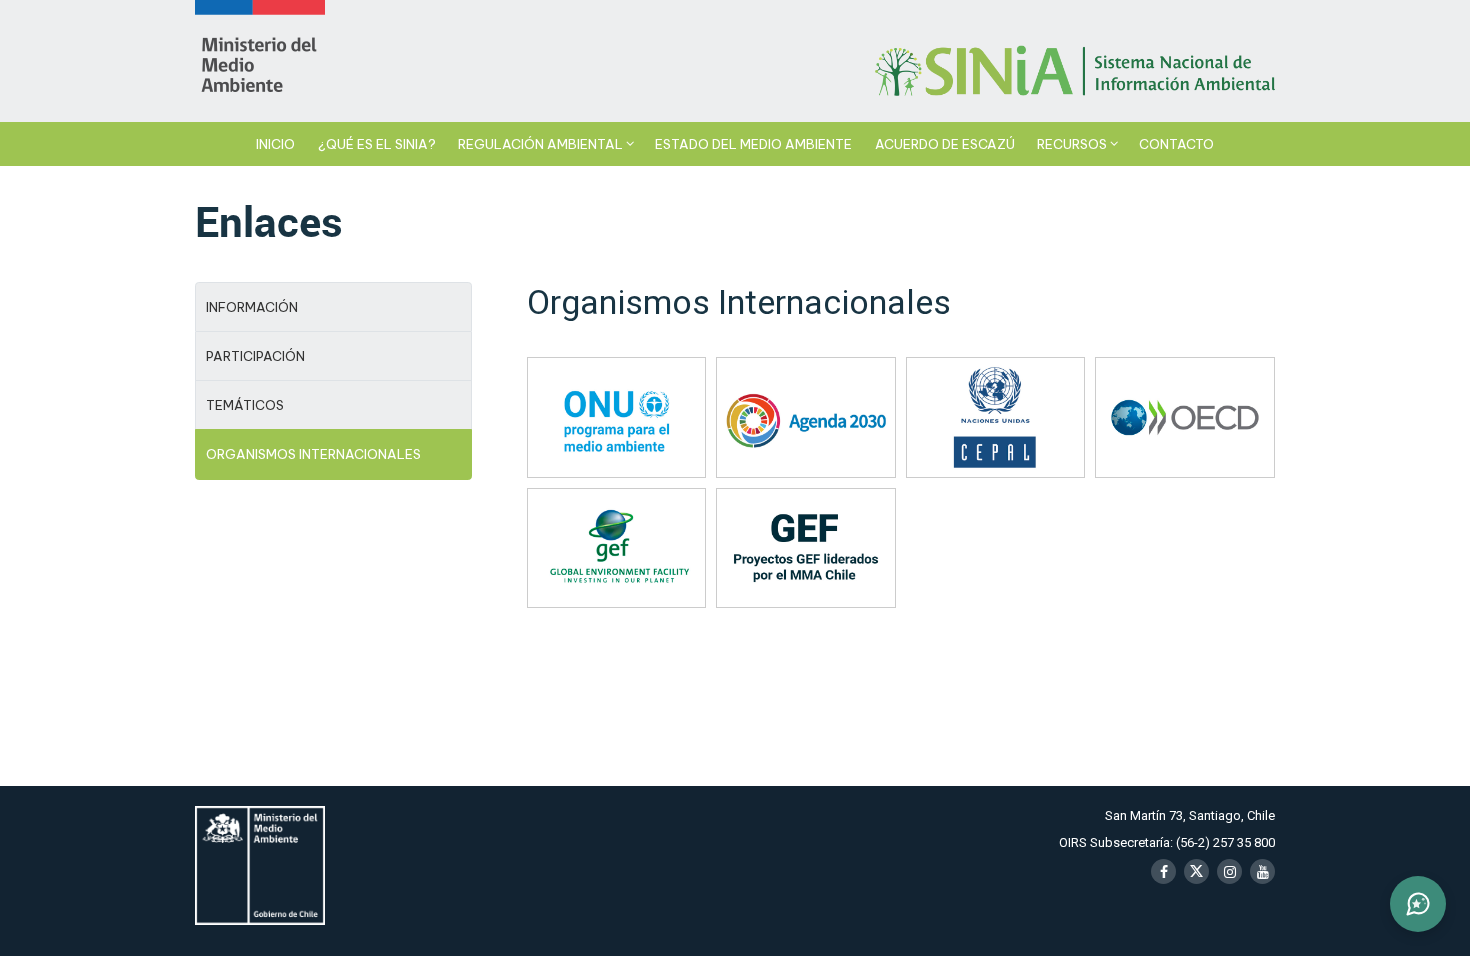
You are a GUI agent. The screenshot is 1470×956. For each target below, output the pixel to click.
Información (252, 307)
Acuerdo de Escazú (945, 144)
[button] (1418, 904)
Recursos (1072, 144)
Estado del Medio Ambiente (753, 144)
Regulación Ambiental (540, 144)
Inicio (275, 144)
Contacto (1176, 144)
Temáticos (245, 405)
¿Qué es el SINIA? (377, 144)
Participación (255, 356)
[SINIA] (260, 61)
